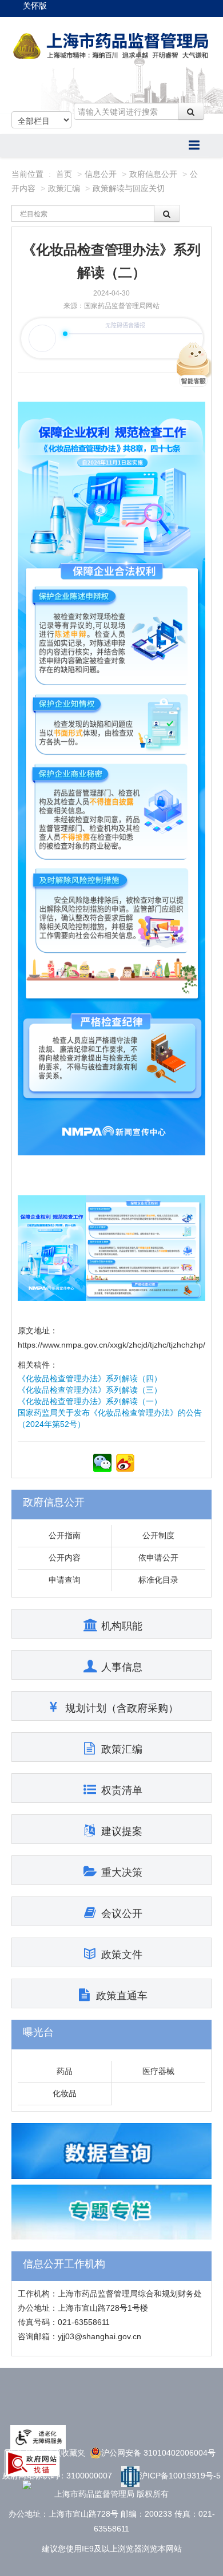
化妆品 (65, 2093)
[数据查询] (111, 2150)
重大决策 (122, 1873)
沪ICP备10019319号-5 (180, 2476)
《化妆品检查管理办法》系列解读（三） (90, 1390)
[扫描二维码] (102, 1463)
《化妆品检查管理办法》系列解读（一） (90, 1401)
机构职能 (122, 1626)
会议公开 (122, 1914)
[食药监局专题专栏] (111, 2211)
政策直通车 (122, 1996)
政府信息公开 (153, 174)
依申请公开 (158, 1558)
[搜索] (191, 111)
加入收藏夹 (65, 2453)
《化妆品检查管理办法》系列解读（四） (90, 1378)
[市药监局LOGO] (111, 46)
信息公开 (101, 174)
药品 (65, 2071)
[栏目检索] (167, 213)
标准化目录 (158, 1580)
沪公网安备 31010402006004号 (158, 2453)
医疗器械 (158, 2071)
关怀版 (35, 6)
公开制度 (158, 1535)
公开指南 (65, 1535)
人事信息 (122, 1667)
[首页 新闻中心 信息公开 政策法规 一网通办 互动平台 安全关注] (111, 145)
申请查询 (65, 1580)
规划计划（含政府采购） (122, 1708)
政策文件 (122, 1955)
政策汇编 (64, 188)
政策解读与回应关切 (129, 188)
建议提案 (122, 1831)
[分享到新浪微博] (125, 1463)
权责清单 (122, 1790)
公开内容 (65, 1558)
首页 (64, 174)
